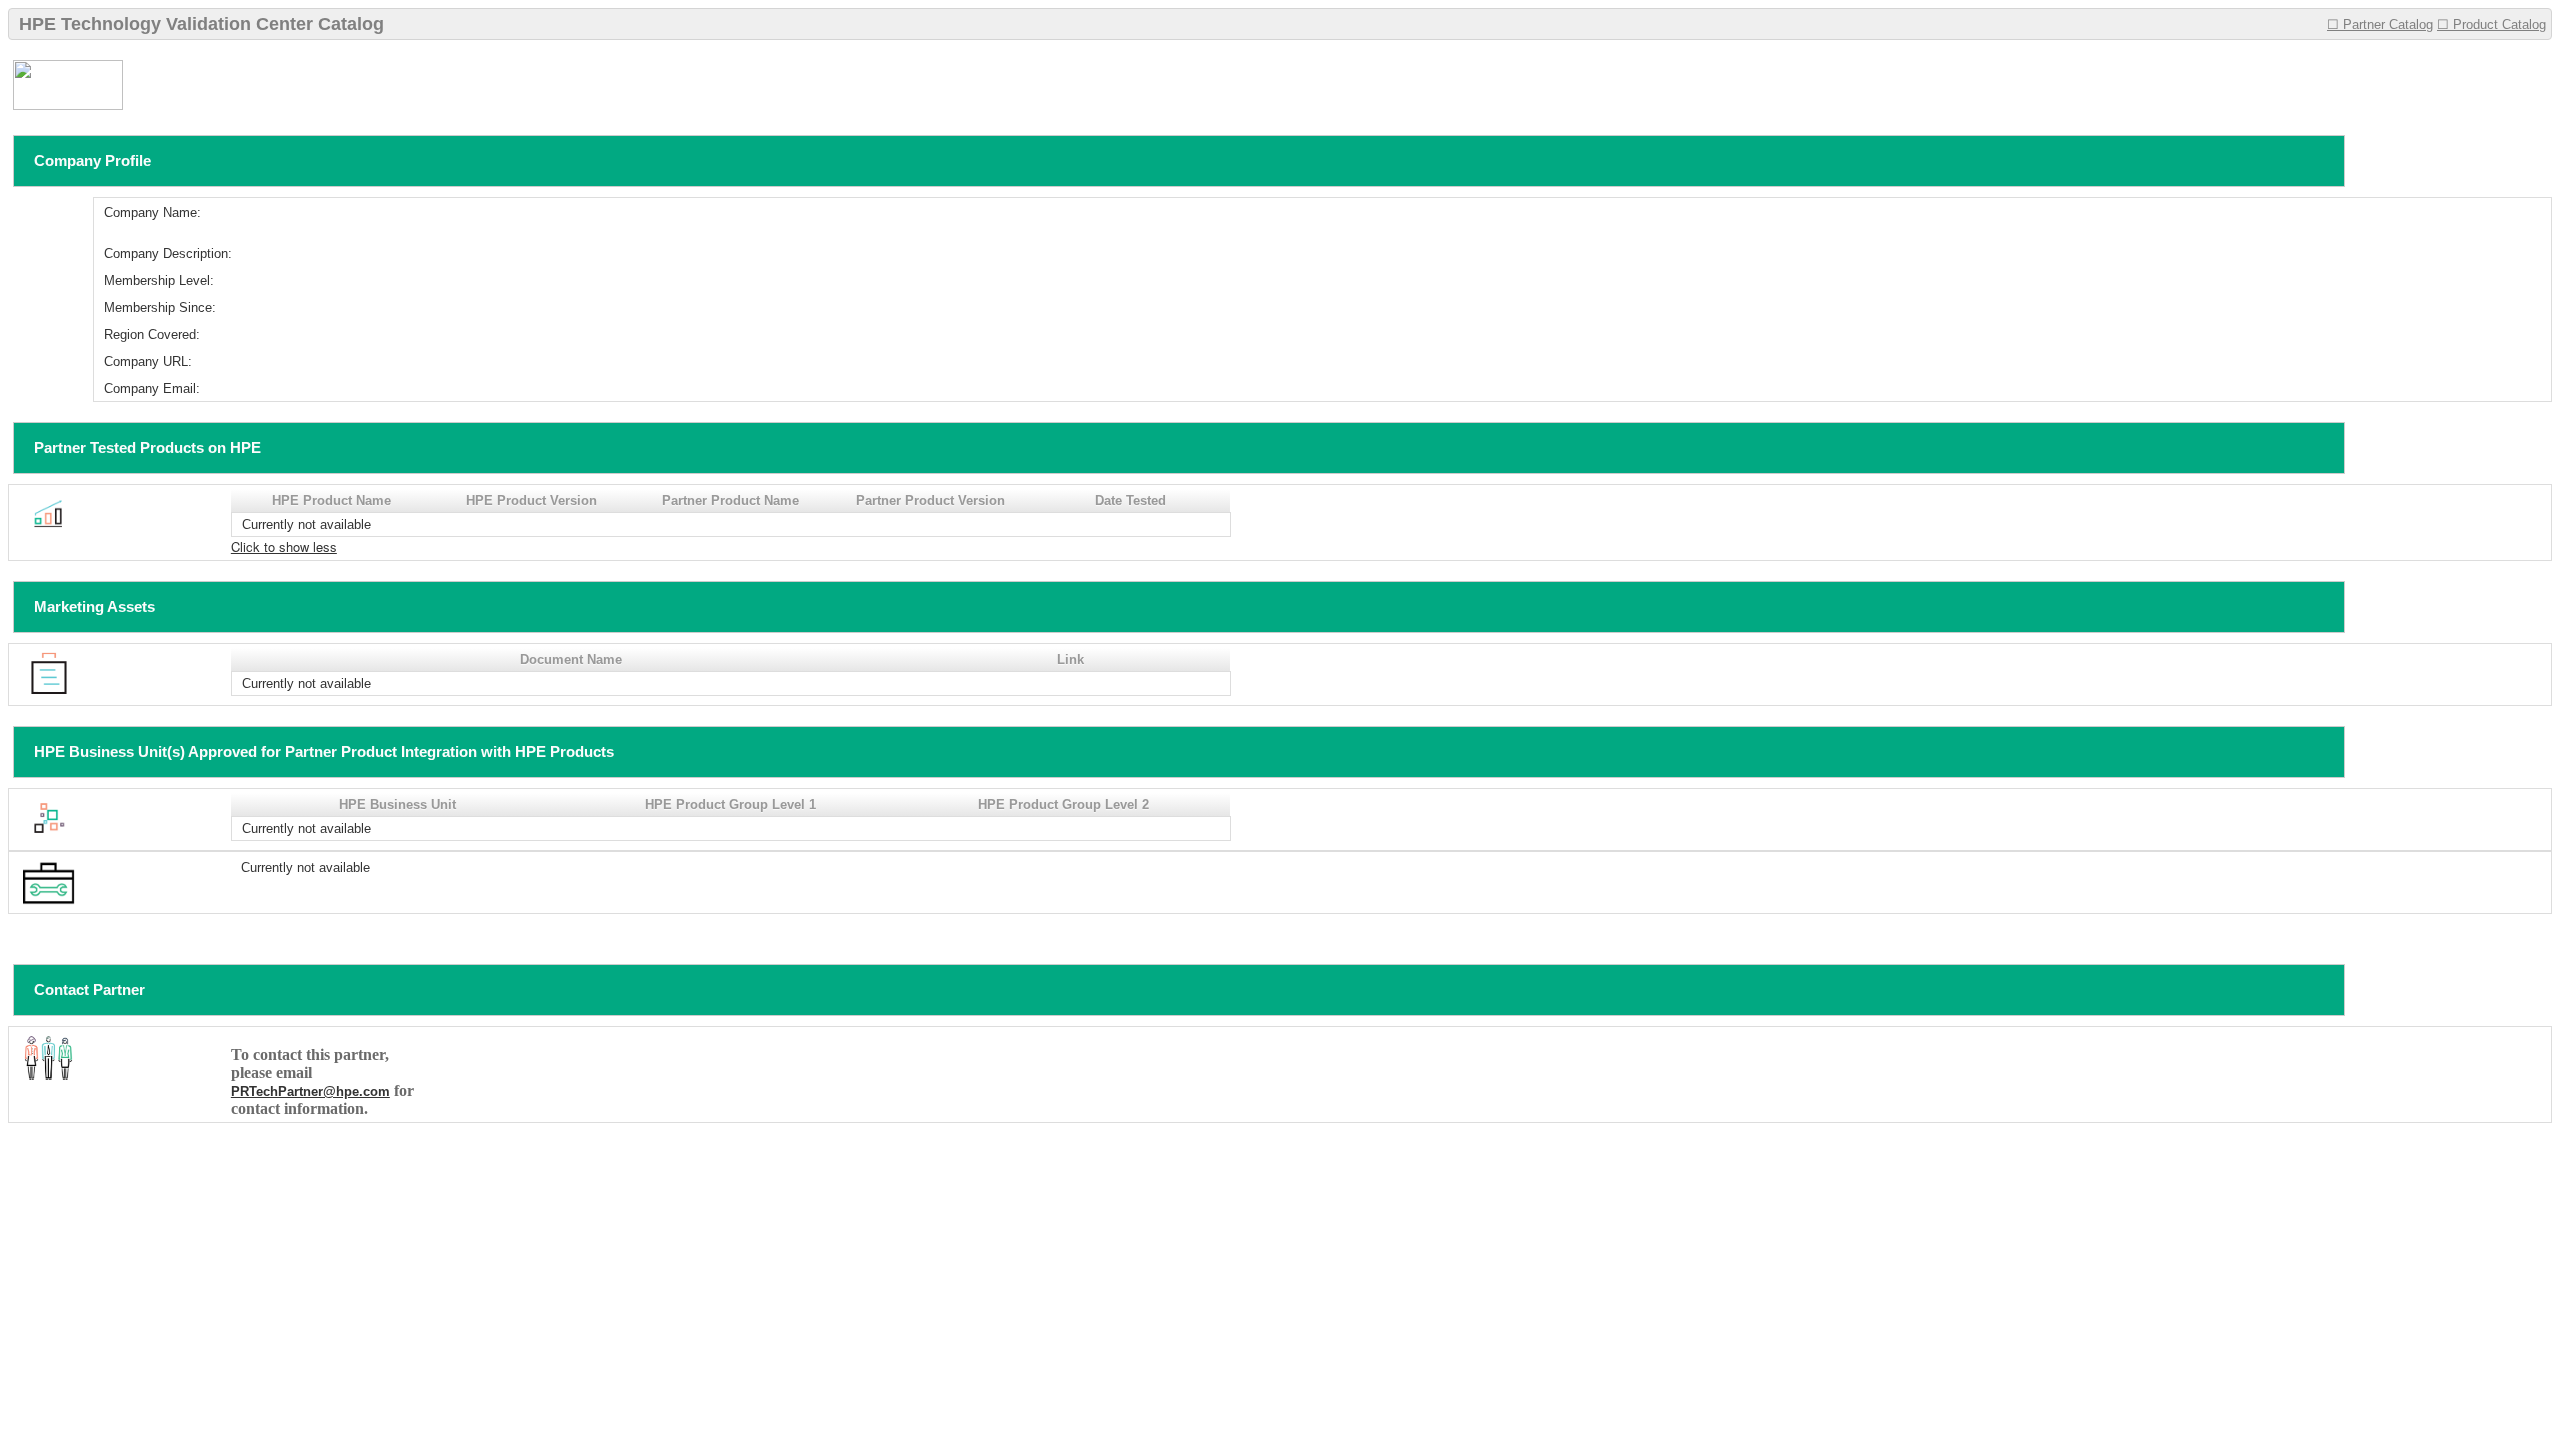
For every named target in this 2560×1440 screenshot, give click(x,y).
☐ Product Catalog (2491, 24)
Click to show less (284, 546)
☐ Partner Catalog (2380, 24)
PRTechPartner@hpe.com (310, 1091)
